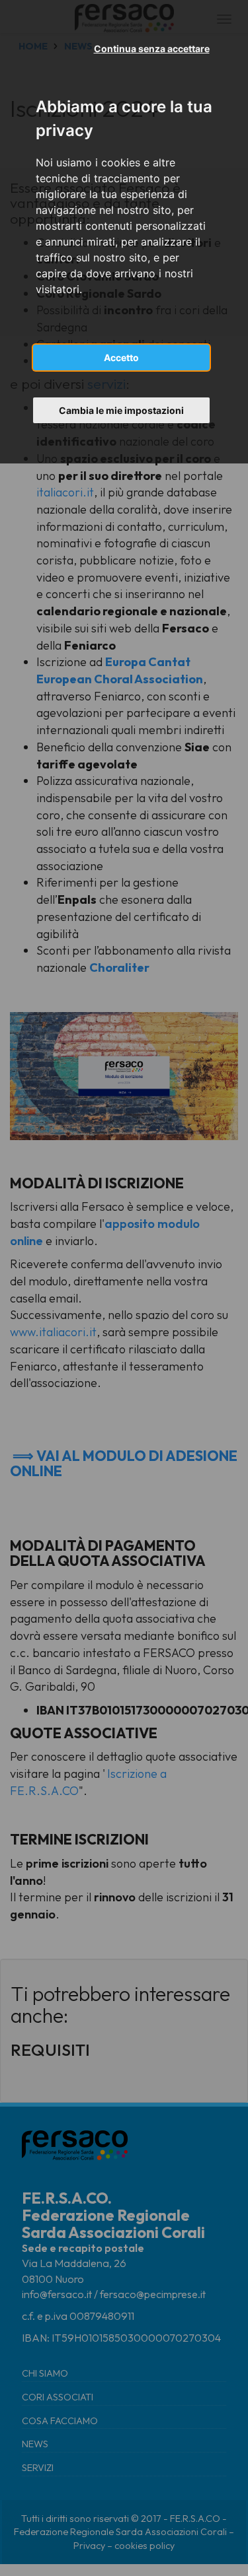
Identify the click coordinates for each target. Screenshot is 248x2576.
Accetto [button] (121, 357)
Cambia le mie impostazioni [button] (121, 410)
